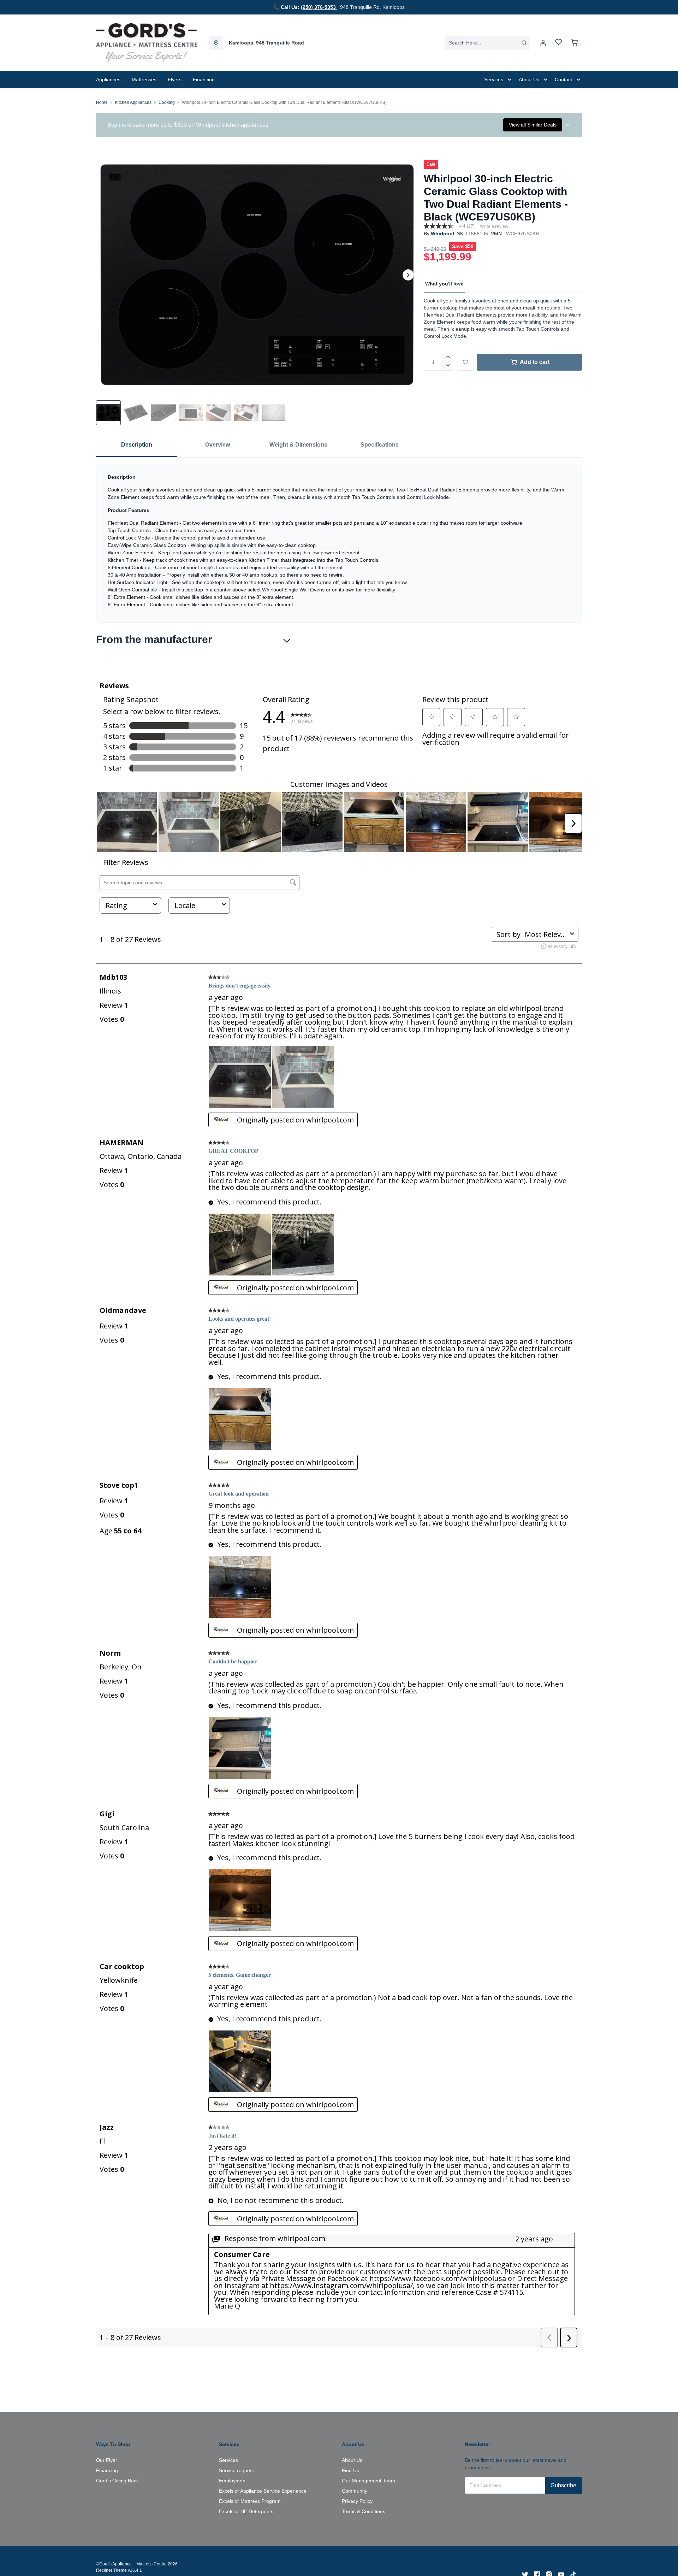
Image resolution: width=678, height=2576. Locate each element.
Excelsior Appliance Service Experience (263, 2491)
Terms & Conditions (364, 2511)
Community (355, 2491)
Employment (233, 2481)
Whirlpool (442, 234)
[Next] (408, 275)
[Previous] (106, 275)
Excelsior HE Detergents (246, 2511)
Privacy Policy (357, 2501)
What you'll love (444, 284)
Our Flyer (107, 2460)
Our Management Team (368, 2481)
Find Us (350, 2470)
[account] (543, 43)
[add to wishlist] (465, 362)
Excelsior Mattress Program (250, 2501)
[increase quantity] (448, 358)
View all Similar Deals (533, 125)
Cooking (167, 102)
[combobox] (487, 43)
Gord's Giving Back (117, 2481)
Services (228, 2460)
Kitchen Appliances (133, 102)
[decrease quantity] (448, 366)
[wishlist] (559, 43)
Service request (236, 2470)
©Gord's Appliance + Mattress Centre (131, 2564)
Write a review (494, 226)
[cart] (574, 43)
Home (102, 102)
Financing (107, 2470)
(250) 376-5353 (319, 7)
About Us (352, 2460)
